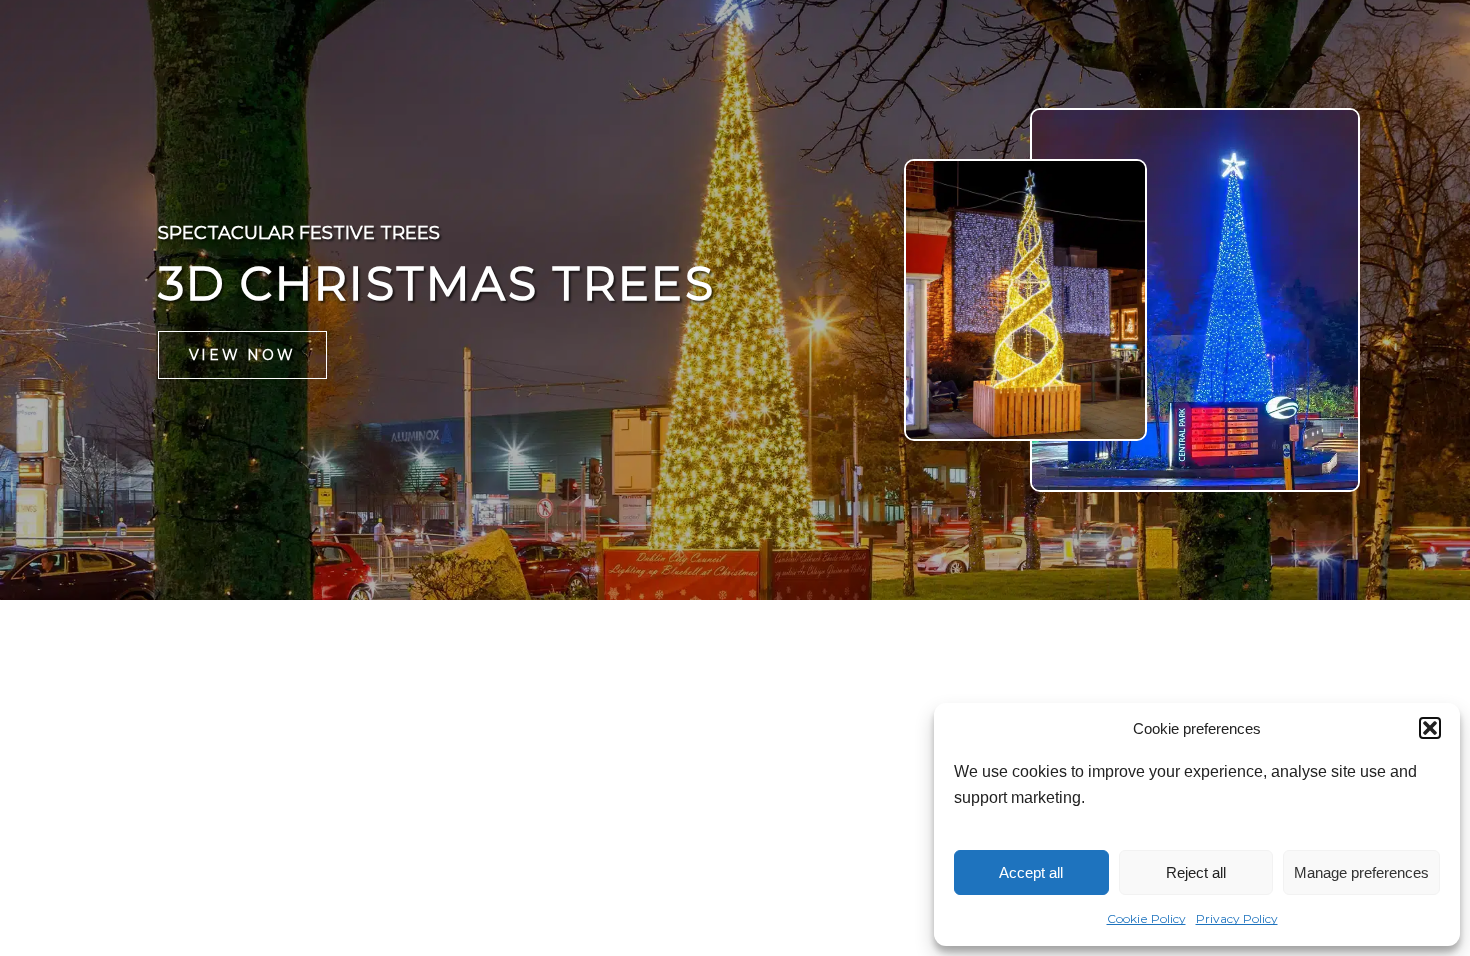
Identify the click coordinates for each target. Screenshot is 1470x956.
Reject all (1196, 872)
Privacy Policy (1237, 918)
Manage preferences (1361, 872)
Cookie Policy (1146, 918)
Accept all (1031, 872)
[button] (1430, 728)
